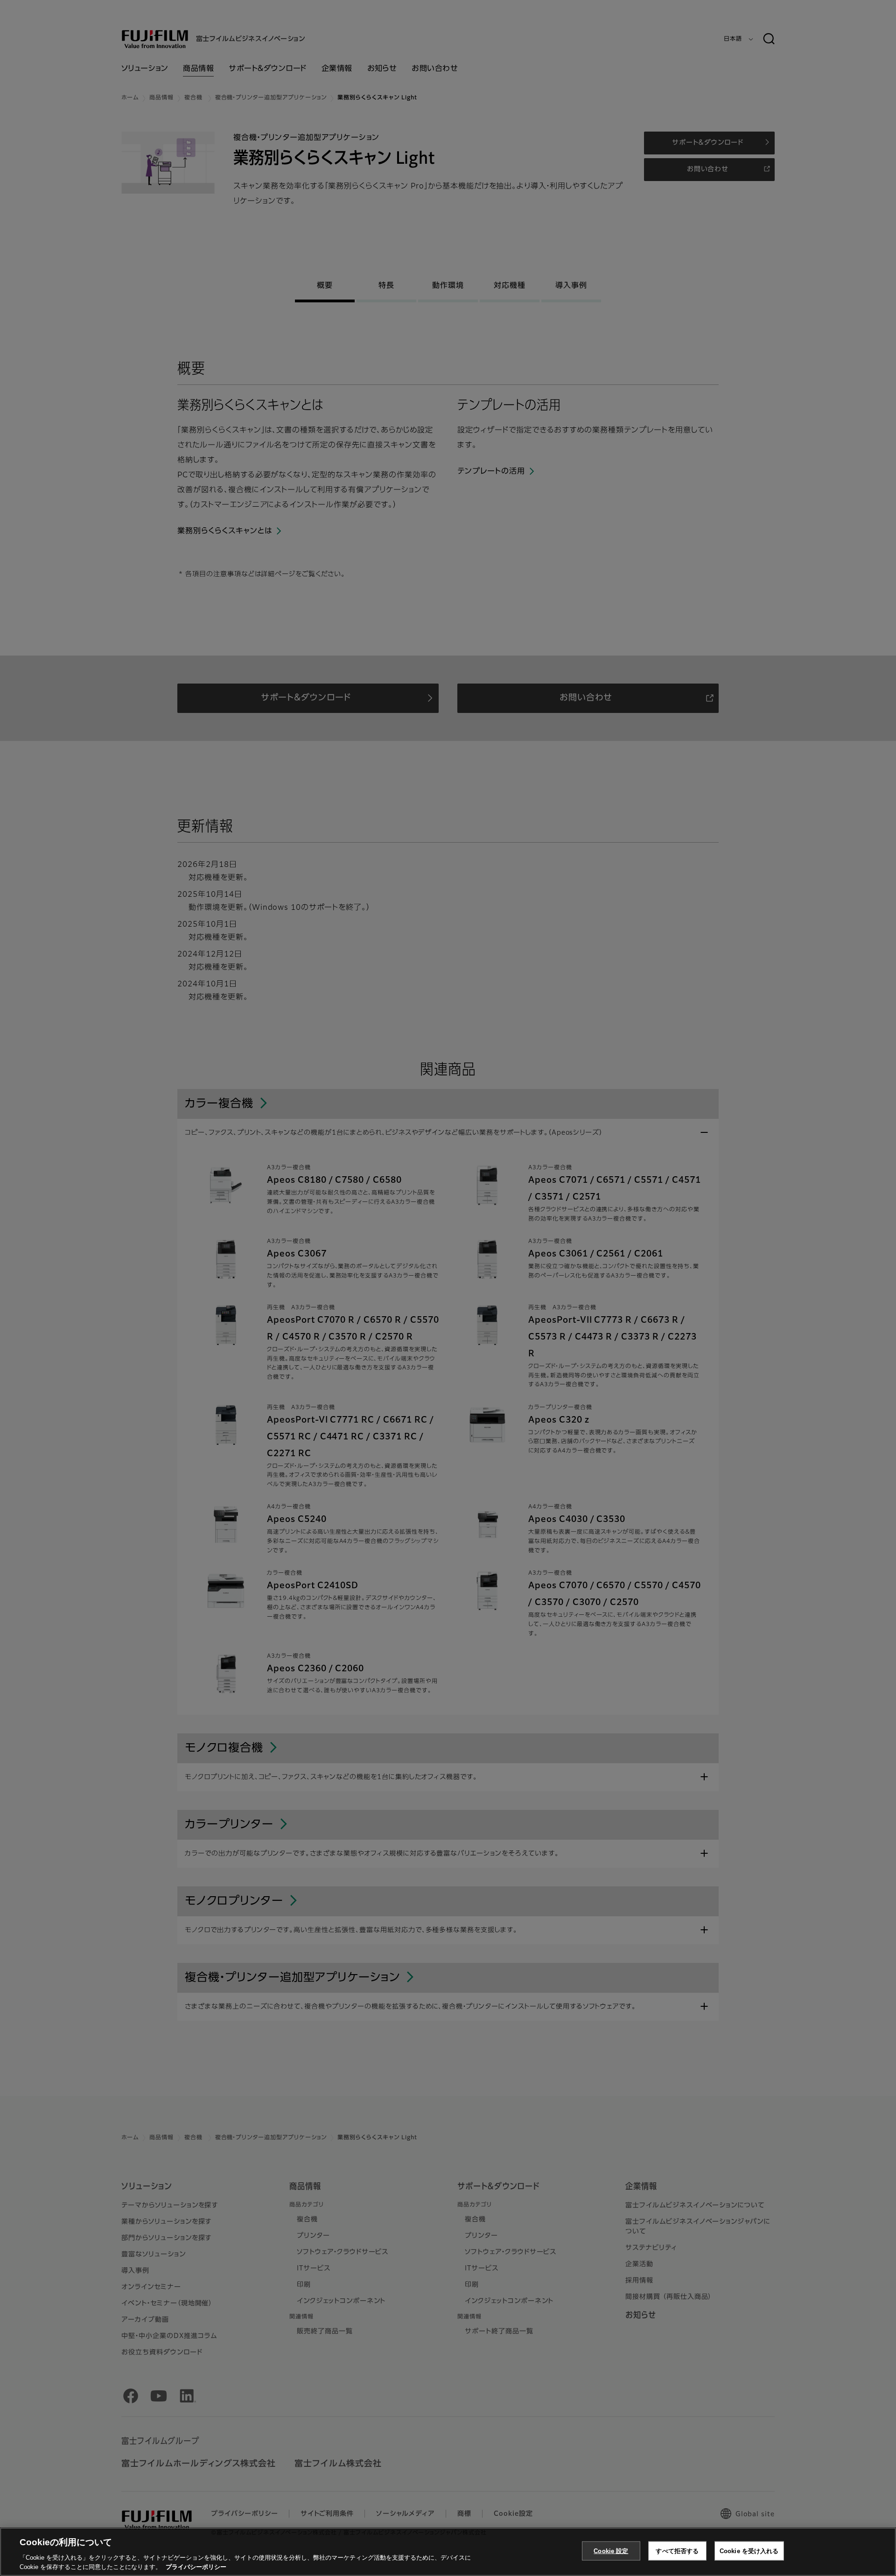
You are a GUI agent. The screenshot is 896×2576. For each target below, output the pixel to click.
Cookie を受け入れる (749, 2551)
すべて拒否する (677, 2551)
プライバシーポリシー (196, 2566)
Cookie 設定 (611, 2551)
